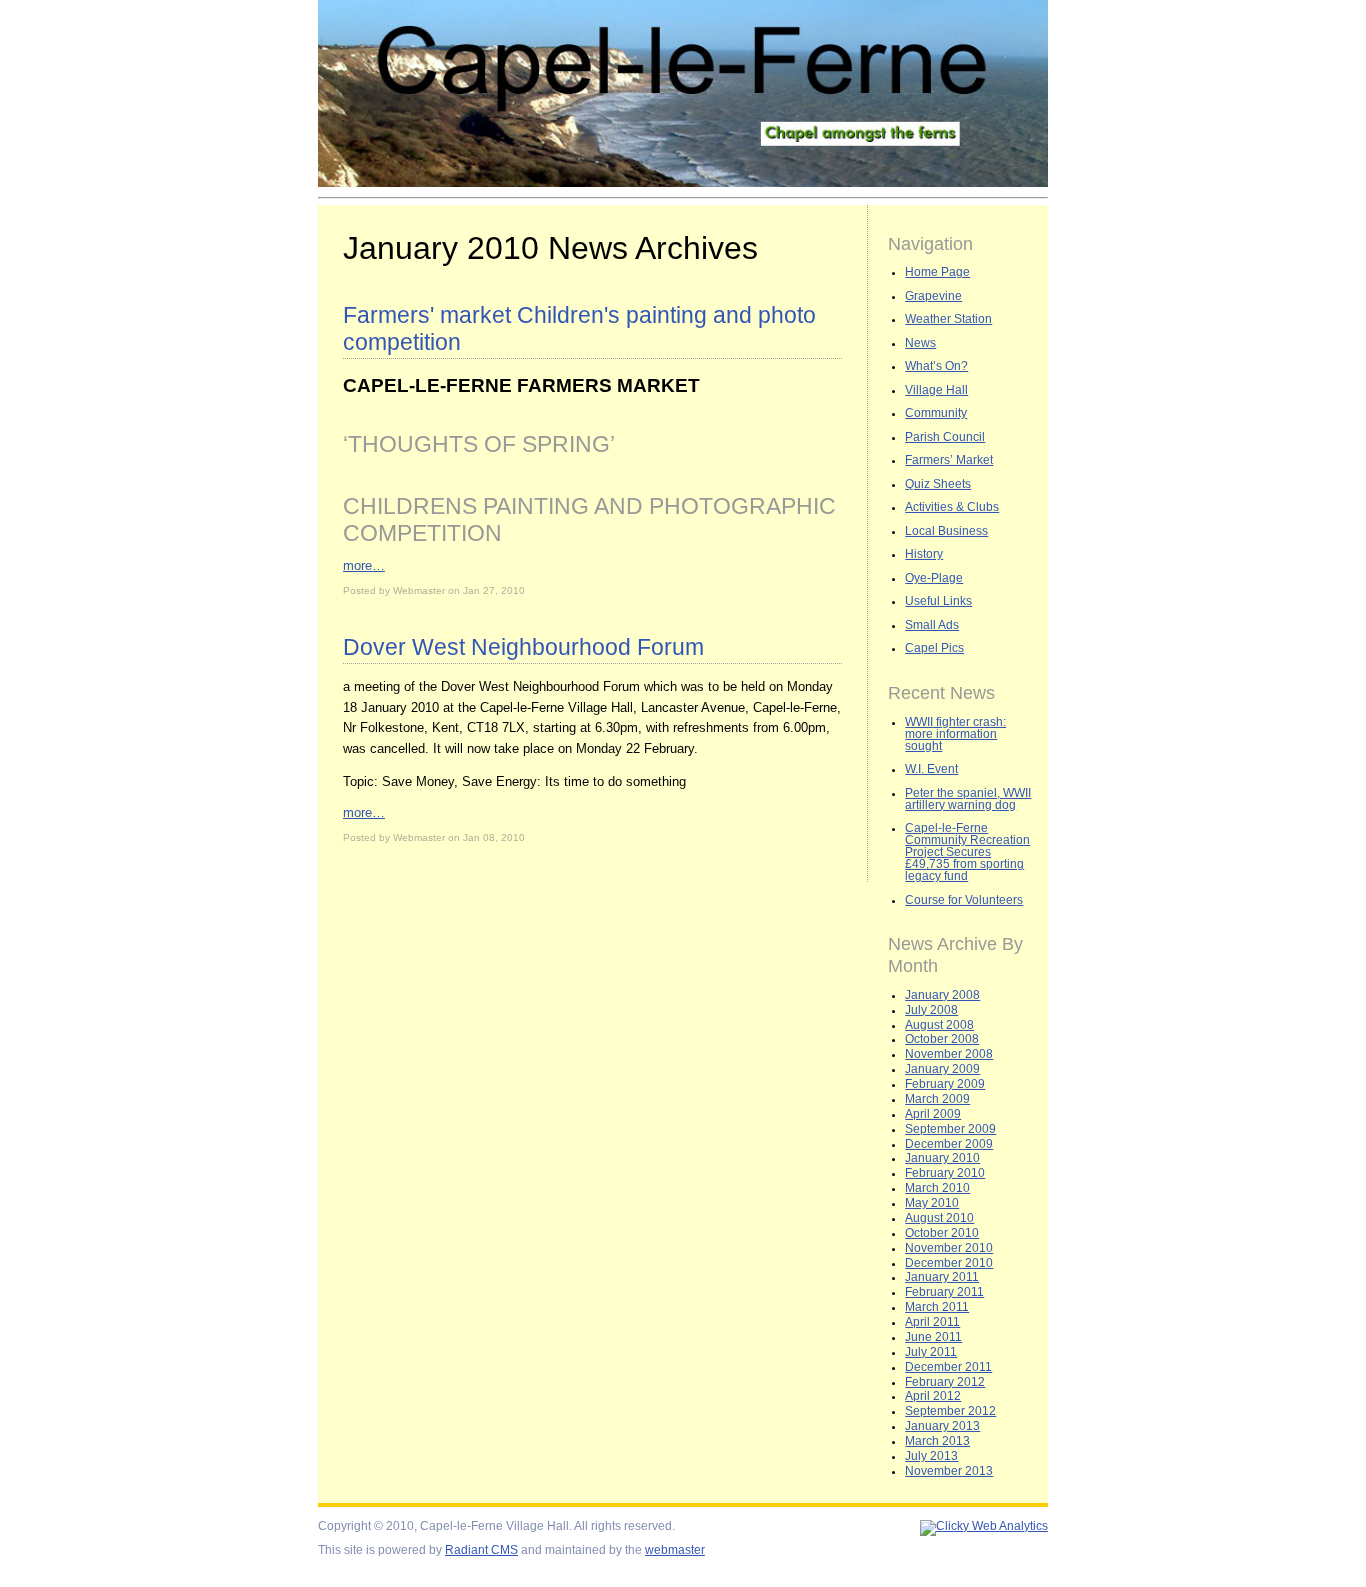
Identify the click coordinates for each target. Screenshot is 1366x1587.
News (920, 343)
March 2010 (937, 1188)
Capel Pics (934, 648)
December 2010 (949, 1263)
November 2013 (949, 1471)
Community (936, 413)
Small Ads (932, 625)
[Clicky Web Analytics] (984, 1526)
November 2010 (949, 1248)
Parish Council (945, 437)
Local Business (946, 531)
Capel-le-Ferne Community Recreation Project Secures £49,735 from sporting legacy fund (967, 852)
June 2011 (933, 1337)
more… (364, 565)
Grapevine (933, 296)
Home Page (937, 272)
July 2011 (931, 1352)
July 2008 (931, 1010)
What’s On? (936, 366)
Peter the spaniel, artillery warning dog (968, 799)
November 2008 (949, 1054)
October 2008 (942, 1039)
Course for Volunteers (964, 900)
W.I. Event (931, 769)
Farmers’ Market (949, 460)
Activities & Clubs (952, 507)
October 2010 (942, 1233)
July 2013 (931, 1456)
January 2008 (942, 995)
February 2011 (944, 1292)
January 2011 (942, 1277)
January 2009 (942, 1069)
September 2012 (950, 1411)
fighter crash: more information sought (955, 734)
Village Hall (936, 390)
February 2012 (945, 1382)
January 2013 (942, 1426)
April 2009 (933, 1114)
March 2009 (937, 1099)
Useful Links (938, 601)
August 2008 (939, 1025)
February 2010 (945, 1173)
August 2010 (939, 1218)
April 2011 (932, 1322)
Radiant (481, 1550)
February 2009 (945, 1084)
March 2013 (937, 1441)
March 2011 (937, 1307)
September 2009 (950, 1129)
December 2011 (948, 1367)
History (924, 554)
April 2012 (933, 1396)
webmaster (675, 1550)
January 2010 (942, 1158)
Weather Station (948, 319)
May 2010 (932, 1203)
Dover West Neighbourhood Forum (523, 647)
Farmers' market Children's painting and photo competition (579, 328)
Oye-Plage (934, 578)
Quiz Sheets (938, 484)
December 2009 (949, 1144)
